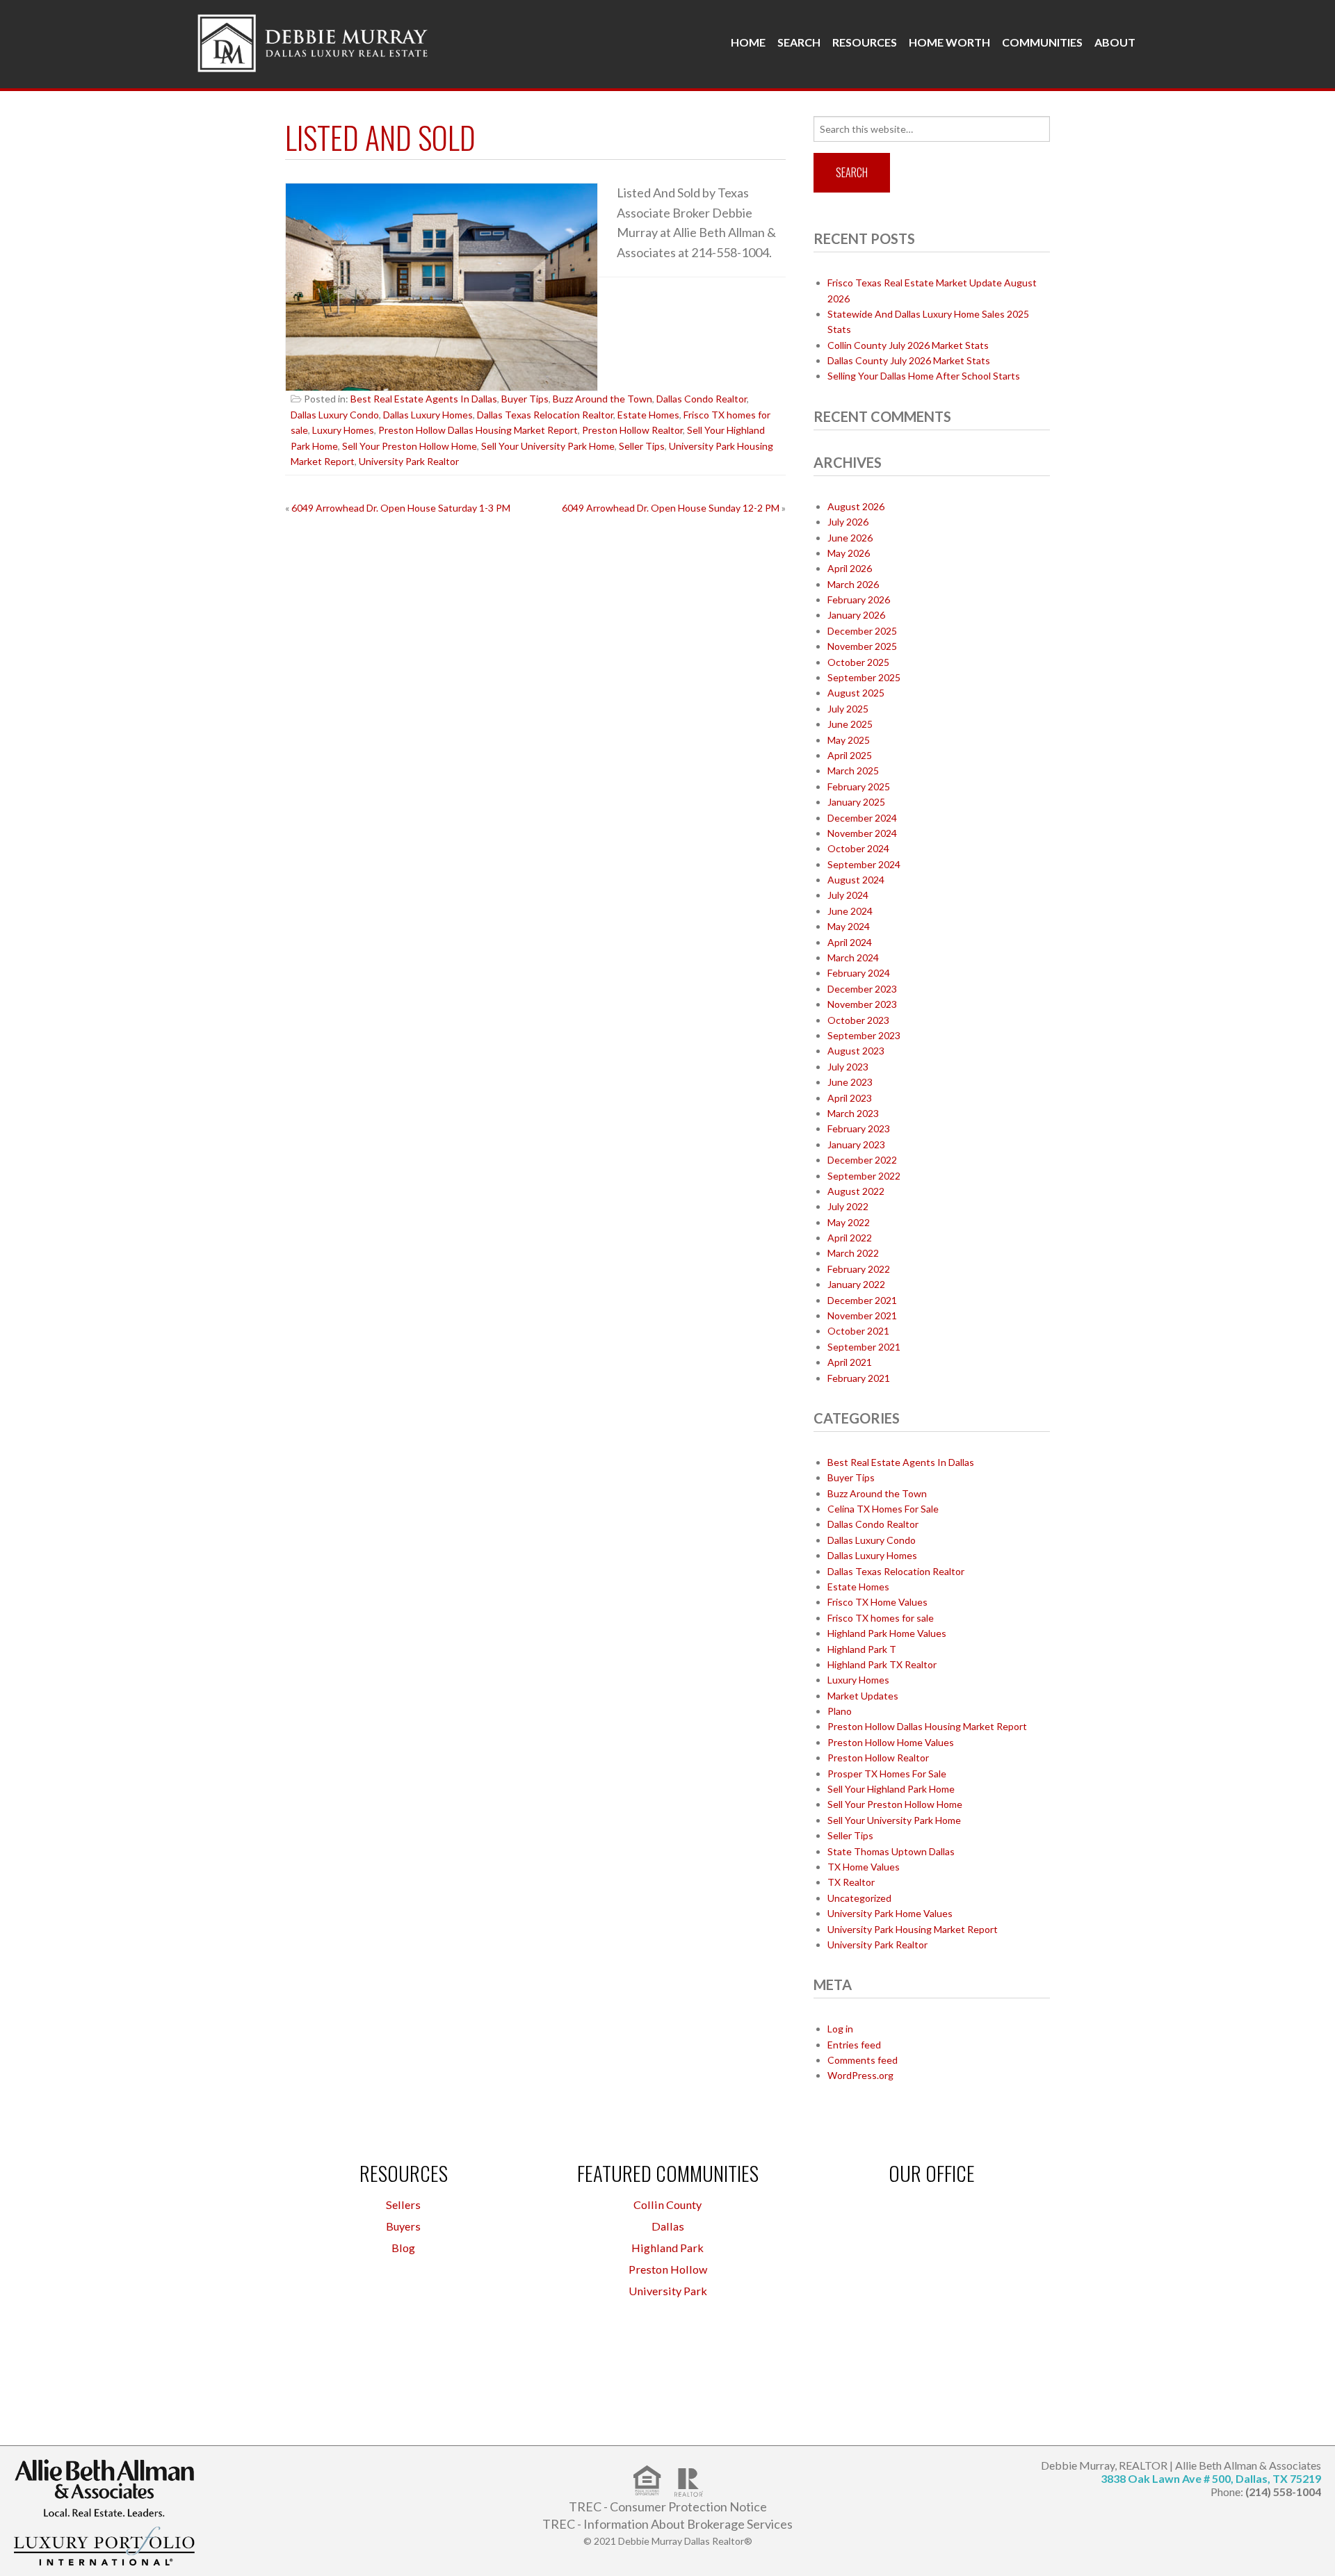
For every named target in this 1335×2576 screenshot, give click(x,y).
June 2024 (850, 911)
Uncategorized (859, 1898)
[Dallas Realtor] (313, 40)
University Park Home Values (890, 1913)
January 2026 (856, 615)
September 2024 (864, 864)
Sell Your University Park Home (548, 446)
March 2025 (853, 771)
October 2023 (858, 1020)
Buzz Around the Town (602, 399)
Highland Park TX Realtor (882, 1664)
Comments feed (863, 2060)
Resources (865, 42)
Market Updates (863, 1696)
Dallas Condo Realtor (702, 399)
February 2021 (859, 1378)
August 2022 (856, 1191)
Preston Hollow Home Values (891, 1742)
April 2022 (850, 1238)
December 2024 (862, 818)
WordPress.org (860, 2075)
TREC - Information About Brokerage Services (667, 2524)
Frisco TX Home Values (877, 1602)
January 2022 (856, 1284)
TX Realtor (851, 1882)
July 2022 (848, 1206)
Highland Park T (862, 1649)
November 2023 (862, 1004)
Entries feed (854, 2045)
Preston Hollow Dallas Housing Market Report (478, 430)
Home (748, 42)
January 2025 (856, 802)
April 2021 (850, 1362)
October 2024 (858, 848)
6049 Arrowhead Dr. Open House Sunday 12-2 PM (671, 508)
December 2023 (862, 989)
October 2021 (858, 1331)
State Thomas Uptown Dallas (891, 1851)
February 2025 (859, 786)
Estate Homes (648, 415)
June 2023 (850, 1082)
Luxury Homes (343, 430)
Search (799, 42)
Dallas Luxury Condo (335, 415)
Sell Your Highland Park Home (891, 1789)
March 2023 (853, 1113)
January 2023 (856, 1144)
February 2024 (859, 973)
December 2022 (862, 1160)
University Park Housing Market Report (913, 1929)
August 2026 (856, 506)
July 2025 (848, 709)
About (1115, 42)
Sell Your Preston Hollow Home (410, 446)
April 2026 (850, 568)
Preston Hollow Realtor (632, 430)
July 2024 (848, 895)
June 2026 (850, 538)
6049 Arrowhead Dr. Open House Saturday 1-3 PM (401, 508)
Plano (840, 1711)
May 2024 (849, 926)
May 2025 (849, 740)
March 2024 (853, 957)
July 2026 (848, 522)
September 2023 (864, 1035)
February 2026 (859, 600)
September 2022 (864, 1176)
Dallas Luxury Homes (428, 415)
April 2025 (850, 755)
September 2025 (864, 677)
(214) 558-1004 (1283, 2492)
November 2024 (862, 833)
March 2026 (853, 584)
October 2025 (858, 662)
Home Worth (949, 42)
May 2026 (849, 553)
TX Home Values (864, 1867)
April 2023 (850, 1098)
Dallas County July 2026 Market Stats (909, 360)
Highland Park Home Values (887, 1633)
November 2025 (862, 646)
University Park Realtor (409, 461)
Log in (840, 2029)
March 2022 (853, 1253)
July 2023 (848, 1067)
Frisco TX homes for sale (881, 1618)
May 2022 (849, 1222)
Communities (1042, 42)
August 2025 (856, 693)
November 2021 (862, 1315)
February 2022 (859, 1269)
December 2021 (862, 1300)
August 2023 (856, 1051)
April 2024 (850, 942)
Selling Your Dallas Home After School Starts (924, 376)
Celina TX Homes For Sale (883, 1509)
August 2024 (856, 880)
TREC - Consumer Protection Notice (668, 2506)
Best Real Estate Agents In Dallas (424, 399)
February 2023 (859, 1128)
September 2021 (864, 1347)
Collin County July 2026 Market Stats (908, 345)
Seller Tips (642, 446)
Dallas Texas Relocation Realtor (545, 415)
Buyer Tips (525, 399)
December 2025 (862, 631)
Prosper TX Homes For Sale (887, 1774)
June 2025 (850, 724)
